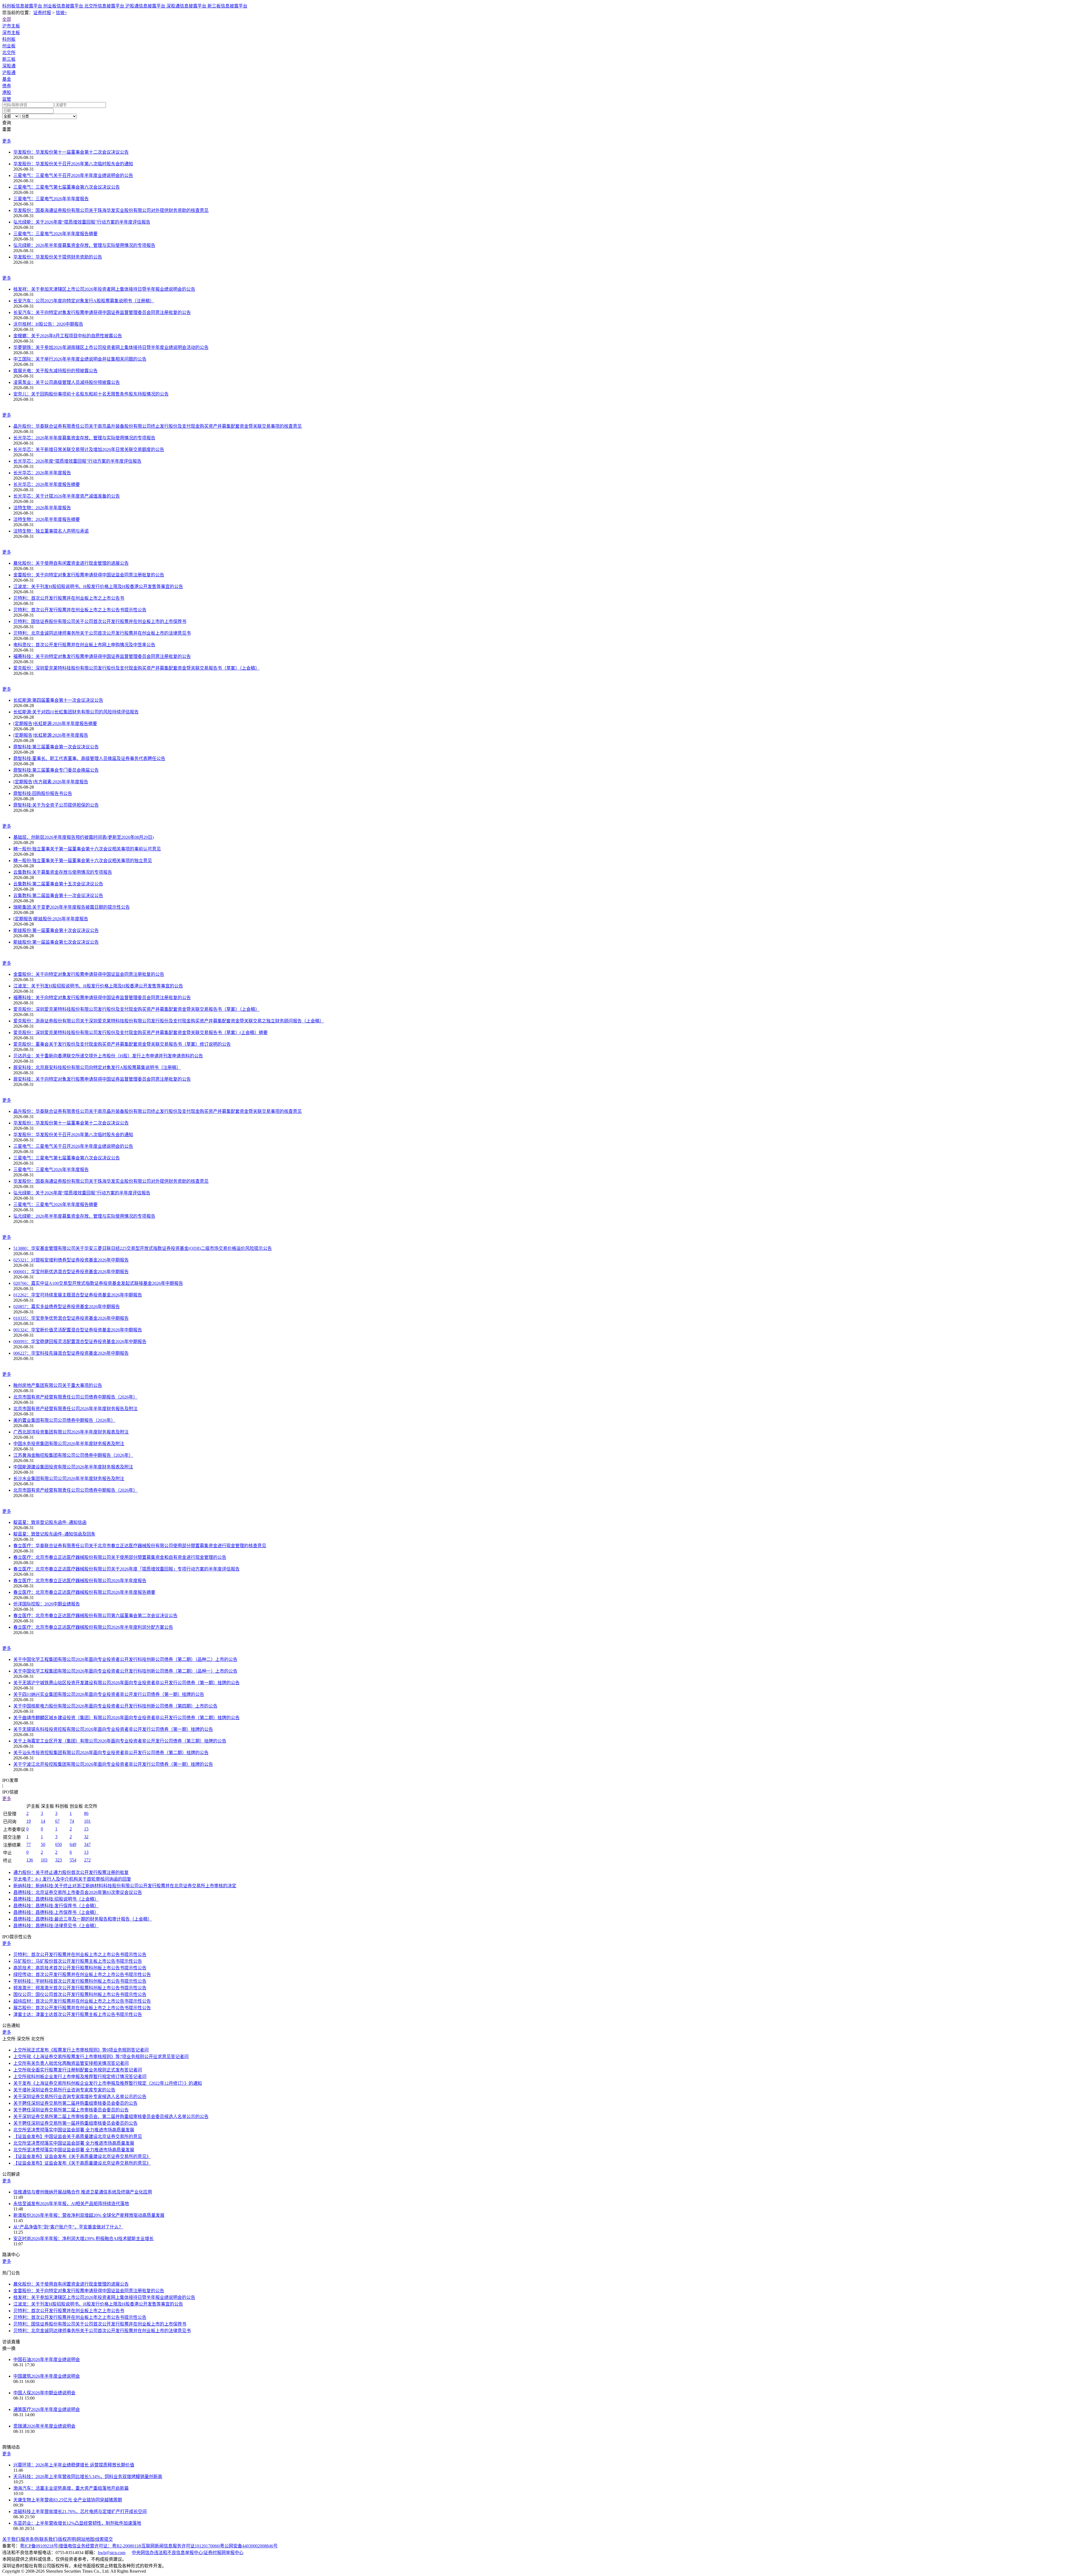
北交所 (9, 53)
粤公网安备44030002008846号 (249, 2546)
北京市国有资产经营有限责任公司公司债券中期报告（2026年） (75, 1397)
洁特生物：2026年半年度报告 (42, 508)
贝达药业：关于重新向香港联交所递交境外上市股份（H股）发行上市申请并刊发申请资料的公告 (108, 1056)
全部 (7, 19)
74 (72, 1821)
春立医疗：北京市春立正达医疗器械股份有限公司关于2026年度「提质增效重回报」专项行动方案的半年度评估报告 (126, 1569)
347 (87, 1844)
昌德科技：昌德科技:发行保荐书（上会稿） (56, 1906)
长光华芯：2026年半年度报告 (42, 473)
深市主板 (11, 33)
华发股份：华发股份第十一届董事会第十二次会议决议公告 (71, 152)
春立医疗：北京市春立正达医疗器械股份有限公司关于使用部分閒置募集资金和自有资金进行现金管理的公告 (120, 1557)
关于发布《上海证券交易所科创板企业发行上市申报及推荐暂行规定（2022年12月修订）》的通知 (108, 2083)
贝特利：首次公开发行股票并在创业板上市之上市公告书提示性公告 (80, 610)
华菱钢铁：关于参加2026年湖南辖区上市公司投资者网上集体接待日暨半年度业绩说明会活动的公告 (111, 347)
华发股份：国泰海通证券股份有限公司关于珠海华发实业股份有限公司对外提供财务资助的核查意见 (111, 210)
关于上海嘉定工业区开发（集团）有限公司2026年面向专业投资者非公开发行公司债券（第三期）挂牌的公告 (120, 1741)
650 (59, 1844)
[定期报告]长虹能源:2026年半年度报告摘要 (55, 724)
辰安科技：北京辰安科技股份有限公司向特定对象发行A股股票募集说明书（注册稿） (97, 1067)
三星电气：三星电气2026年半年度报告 (51, 199)
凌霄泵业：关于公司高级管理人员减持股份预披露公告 (67, 382)
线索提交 (104, 2539)
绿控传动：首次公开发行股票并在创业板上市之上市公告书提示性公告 (82, 1975)
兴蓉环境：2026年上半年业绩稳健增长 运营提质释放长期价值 (74, 2465)
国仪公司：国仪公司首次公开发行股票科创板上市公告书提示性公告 (80, 1994)
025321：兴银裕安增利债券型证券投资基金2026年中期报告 (71, 1260)
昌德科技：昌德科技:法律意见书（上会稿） (56, 1926)
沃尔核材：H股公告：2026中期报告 (48, 324)
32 (86, 1837)
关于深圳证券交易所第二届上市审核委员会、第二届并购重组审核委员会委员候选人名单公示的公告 (111, 2117)
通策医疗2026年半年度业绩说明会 (47, 2409)
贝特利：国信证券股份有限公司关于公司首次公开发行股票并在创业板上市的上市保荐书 (100, 621)
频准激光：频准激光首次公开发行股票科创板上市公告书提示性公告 (80, 1988)
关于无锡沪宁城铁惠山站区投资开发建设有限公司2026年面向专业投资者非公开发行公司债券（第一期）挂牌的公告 (126, 1683)
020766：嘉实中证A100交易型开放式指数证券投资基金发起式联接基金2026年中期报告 (98, 1283)
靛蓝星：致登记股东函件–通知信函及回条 (54, 1534)
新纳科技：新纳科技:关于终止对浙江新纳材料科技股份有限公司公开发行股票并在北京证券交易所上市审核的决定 (125, 1886)
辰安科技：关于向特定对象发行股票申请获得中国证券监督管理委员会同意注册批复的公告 (102, 1079)
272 (87, 1860)
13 (86, 1852)
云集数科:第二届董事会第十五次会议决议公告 (58, 884)
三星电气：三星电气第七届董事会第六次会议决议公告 (67, 187)
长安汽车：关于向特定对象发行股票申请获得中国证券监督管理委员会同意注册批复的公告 (102, 312)
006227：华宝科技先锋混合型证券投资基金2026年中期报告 (71, 1353)
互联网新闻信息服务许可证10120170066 (180, 2546)
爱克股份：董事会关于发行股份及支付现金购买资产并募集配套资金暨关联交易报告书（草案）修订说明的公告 (122, 1044)
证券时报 (42, 13)
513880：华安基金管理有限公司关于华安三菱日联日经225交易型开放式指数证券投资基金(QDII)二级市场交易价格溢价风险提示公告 (143, 1248)
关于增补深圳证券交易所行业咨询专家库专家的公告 (64, 2090)
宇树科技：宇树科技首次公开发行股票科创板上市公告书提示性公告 (80, 1981)
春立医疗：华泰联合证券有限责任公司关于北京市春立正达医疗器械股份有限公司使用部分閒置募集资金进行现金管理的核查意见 (140, 1546)
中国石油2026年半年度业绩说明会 (47, 2360)
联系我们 (48, 2539)
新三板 (9, 59)
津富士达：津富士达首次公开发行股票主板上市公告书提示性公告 (78, 2014)
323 (59, 1860)
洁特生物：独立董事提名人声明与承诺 (51, 531)
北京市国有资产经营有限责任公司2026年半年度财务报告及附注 (75, 1409)
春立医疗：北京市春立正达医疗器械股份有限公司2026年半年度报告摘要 (84, 1592)
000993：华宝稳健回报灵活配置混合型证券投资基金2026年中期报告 (80, 1342)
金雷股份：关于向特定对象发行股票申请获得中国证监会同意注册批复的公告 (89, 575)
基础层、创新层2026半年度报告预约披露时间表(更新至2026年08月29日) (83, 837)
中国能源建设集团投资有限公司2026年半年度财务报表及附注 (73, 1467)
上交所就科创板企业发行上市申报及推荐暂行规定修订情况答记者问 (80, 2077)
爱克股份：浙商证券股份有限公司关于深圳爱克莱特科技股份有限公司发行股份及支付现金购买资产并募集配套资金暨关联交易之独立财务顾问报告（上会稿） (169, 1021)
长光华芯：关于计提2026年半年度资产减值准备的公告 (67, 496)
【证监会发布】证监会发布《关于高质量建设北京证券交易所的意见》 (82, 2156)
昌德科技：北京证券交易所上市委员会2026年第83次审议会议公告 (78, 1892)
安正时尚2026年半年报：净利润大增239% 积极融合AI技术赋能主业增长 (83, 2239)
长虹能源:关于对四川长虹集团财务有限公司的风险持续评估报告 (76, 712)
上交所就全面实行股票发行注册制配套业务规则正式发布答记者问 (78, 2070)
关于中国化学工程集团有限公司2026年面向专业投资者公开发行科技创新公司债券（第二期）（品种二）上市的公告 (125, 1659)
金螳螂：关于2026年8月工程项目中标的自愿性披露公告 (68, 336)
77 (29, 1844)
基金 (7, 79)
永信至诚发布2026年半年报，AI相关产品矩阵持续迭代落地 (71, 2204)
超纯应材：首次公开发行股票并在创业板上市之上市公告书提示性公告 (82, 2001)
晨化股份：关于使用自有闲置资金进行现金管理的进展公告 (71, 563)
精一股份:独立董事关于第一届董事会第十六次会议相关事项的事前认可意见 (87, 849)
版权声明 (67, 2539)
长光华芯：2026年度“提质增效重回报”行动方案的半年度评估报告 (77, 461)
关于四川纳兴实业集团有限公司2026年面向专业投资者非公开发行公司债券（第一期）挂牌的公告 (109, 1694)
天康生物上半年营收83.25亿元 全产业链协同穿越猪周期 (68, 2500)
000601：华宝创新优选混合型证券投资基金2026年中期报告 (71, 1272)
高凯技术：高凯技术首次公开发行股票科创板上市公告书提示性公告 (80, 1968)
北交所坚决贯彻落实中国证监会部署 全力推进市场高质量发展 (74, 2130)
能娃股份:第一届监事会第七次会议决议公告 (56, 942)
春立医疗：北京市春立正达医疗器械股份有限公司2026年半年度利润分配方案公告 (93, 1627)
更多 (7, 141)
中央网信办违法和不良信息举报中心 (167, 2553)
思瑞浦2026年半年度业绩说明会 (44, 2426)
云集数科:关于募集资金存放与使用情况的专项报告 (63, 872)
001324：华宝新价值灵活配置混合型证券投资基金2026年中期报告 (78, 1330)
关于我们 (11, 2539)
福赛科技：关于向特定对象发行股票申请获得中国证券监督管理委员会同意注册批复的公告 (102, 656)
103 (44, 1860)
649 (73, 1844)
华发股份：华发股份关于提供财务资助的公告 (58, 257)
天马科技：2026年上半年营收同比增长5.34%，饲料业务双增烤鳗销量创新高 (88, 2477)
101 (87, 1821)
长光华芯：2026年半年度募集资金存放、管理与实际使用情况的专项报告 (84, 438)
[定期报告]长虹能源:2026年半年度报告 (51, 735)
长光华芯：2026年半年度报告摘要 (47, 484)
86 (86, 1813)
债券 (7, 86)
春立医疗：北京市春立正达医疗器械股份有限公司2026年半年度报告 (80, 1581)
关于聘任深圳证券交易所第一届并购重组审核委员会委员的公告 (75, 2123)
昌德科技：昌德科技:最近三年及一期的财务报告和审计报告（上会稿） (83, 1919)
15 (86, 1829)
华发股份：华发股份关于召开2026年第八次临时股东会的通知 (73, 164)
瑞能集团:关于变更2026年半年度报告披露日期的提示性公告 (72, 907)
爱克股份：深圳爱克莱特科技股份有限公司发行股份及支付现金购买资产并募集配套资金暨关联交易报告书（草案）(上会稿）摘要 (140, 1033)
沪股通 (9, 73)
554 (73, 1860)
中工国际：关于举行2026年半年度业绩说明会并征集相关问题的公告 (80, 359)
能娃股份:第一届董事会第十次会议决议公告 (56, 930)
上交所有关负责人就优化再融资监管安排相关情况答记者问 (71, 2063)
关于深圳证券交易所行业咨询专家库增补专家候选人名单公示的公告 (80, 2097)
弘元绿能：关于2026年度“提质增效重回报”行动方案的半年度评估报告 (82, 222)
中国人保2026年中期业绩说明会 (44, 2393)
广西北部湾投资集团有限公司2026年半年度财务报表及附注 (71, 1432)
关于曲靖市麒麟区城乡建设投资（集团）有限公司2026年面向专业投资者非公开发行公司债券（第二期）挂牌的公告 (126, 1718)
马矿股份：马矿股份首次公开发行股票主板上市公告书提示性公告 (78, 1961)
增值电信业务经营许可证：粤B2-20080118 (100, 2546)
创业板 (9, 46)
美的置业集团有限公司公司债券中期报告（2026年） (64, 1420)
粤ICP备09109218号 (39, 2546)
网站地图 (85, 2539)
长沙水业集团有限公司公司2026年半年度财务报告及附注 (69, 1479)
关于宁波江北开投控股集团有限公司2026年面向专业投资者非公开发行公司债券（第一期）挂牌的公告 (113, 1764)
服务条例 (30, 2539)
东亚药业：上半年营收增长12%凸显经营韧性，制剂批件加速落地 (77, 2523)
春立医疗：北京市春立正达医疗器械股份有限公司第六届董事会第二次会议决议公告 (95, 1616)
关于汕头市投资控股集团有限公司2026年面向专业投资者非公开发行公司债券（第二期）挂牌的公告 (111, 1753)
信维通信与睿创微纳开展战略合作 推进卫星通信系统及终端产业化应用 (83, 2192)
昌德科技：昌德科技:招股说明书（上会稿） (56, 1899)
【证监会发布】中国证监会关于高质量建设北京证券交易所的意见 (78, 2136)
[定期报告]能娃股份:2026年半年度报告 (51, 919)
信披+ (61, 13)
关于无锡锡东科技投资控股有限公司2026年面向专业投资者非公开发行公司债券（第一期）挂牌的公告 (113, 1729)
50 (43, 1844)
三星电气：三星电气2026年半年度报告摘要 (55, 234)
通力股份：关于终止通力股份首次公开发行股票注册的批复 (71, 1872)
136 (30, 1860)
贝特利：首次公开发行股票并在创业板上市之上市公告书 (69, 598)
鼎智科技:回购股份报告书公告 (43, 793)
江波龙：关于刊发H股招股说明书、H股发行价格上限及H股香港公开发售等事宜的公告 (98, 587)
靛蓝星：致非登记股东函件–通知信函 (50, 1522)
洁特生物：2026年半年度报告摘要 (47, 519)
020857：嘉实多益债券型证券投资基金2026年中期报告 (67, 1307)
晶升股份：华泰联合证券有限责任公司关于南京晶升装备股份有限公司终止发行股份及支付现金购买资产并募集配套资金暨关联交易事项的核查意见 (158, 426)
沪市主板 (11, 26)
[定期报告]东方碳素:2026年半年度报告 (51, 782)
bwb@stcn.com (112, 2553)
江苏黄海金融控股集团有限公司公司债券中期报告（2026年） (73, 1455)
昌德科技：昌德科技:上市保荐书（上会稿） (56, 1912)
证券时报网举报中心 (224, 2553)
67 (57, 1821)
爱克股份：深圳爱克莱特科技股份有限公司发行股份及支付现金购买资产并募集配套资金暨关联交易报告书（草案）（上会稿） (136, 668)
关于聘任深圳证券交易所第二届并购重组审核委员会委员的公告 (75, 2103)
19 (29, 1821)
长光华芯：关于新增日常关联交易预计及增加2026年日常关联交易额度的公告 (89, 449)
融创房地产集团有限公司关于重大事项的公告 (58, 1385)
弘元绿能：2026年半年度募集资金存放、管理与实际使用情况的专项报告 (84, 245)
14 (43, 1821)
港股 (7, 93)
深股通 (9, 66)
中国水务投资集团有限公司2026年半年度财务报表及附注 (69, 1444)
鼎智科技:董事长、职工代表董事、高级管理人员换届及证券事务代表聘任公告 (89, 758)
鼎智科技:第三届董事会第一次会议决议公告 (56, 747)
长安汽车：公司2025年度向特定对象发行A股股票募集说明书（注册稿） (84, 301)
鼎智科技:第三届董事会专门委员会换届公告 (56, 770)
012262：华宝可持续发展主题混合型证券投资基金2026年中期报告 (78, 1295)
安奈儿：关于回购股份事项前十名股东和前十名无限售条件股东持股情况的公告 (91, 394)
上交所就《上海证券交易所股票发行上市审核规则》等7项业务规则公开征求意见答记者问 (101, 2057)
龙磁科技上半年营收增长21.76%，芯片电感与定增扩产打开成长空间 (80, 2512)
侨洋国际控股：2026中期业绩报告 (47, 1604)
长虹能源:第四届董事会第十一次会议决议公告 (58, 700)
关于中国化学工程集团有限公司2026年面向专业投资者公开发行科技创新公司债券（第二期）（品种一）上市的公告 (125, 1671)
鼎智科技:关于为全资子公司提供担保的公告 (56, 805)
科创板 (9, 39)
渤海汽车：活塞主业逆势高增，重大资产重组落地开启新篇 (71, 2488)
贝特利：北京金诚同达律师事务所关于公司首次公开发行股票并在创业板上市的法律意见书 (102, 633)
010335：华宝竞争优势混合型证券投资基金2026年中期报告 (71, 1318)
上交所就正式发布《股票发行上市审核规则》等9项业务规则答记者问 (81, 2050)
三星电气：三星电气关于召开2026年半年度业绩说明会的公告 (73, 175)
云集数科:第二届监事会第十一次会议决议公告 (58, 896)
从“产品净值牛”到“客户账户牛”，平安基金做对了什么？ (68, 2227)
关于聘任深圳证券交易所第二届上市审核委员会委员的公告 (71, 2110)
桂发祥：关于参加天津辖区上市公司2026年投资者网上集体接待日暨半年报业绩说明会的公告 (104, 289)
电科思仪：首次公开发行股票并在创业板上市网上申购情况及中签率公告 (84, 645)
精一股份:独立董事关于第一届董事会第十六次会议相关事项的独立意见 (83, 861)
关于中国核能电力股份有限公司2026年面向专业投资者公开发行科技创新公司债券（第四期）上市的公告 (115, 1706)
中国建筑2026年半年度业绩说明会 (47, 2376)
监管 (7, 99)
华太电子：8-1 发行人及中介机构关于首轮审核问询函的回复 (72, 1879)
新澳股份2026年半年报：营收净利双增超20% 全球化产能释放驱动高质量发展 (89, 2215)
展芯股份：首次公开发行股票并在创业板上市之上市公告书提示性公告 (82, 2008)
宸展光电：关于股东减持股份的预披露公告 (55, 371)
